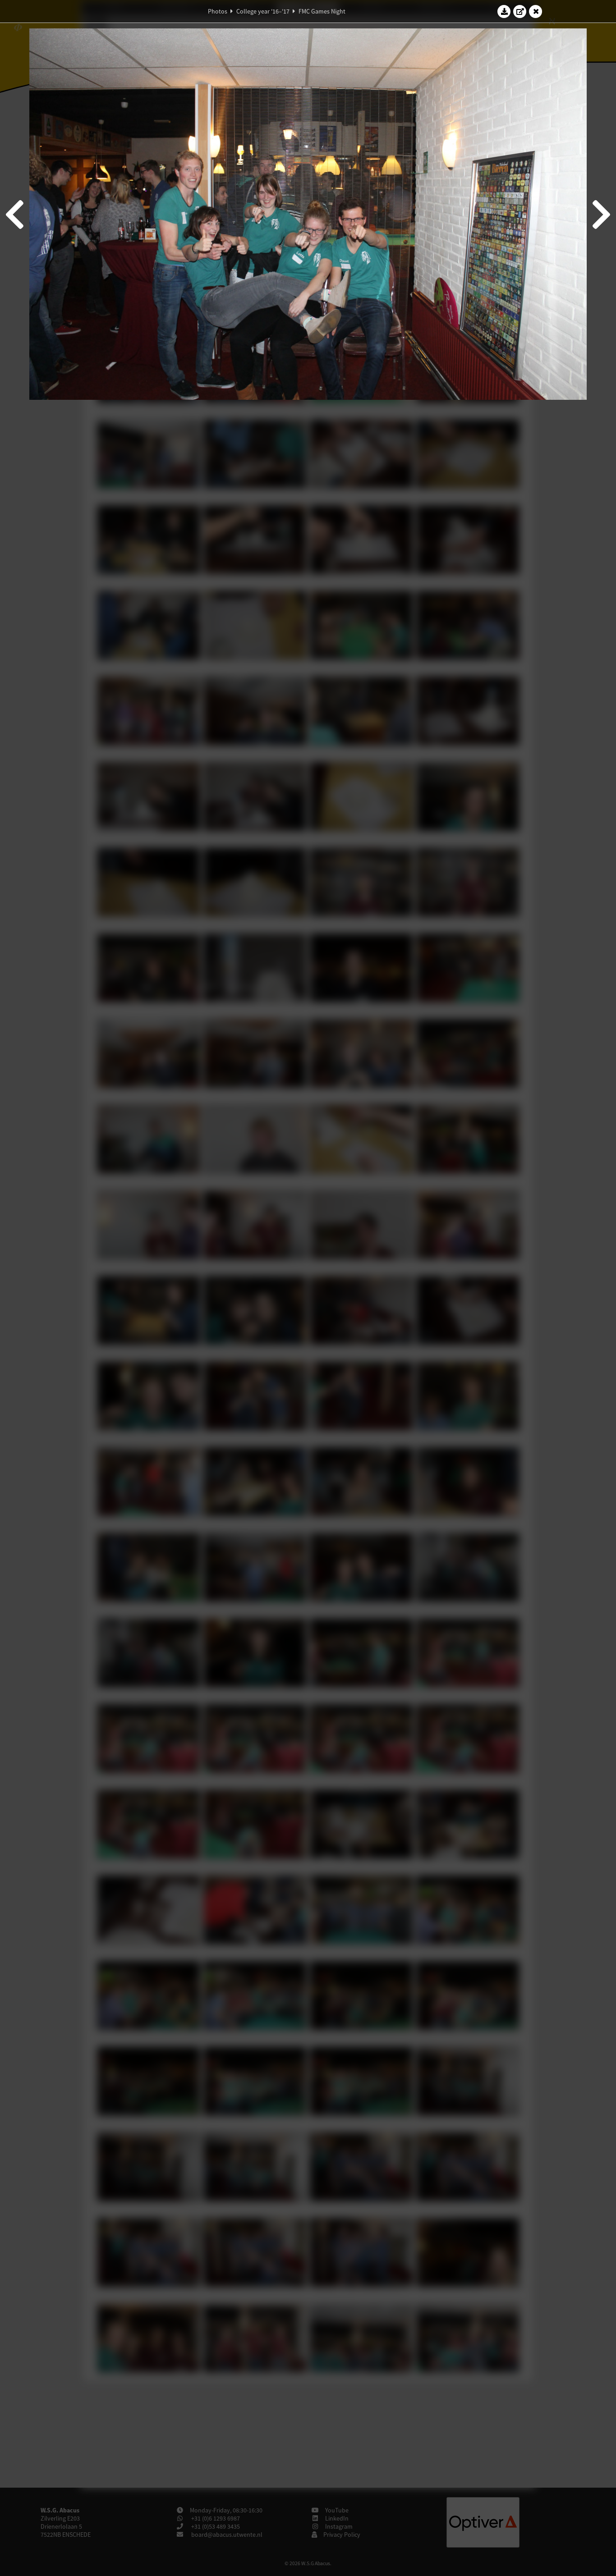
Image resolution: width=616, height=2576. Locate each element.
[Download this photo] (504, 11)
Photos (218, 11)
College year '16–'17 (263, 11)
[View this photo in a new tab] (520, 11)
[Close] (536, 11)
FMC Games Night (322, 11)
